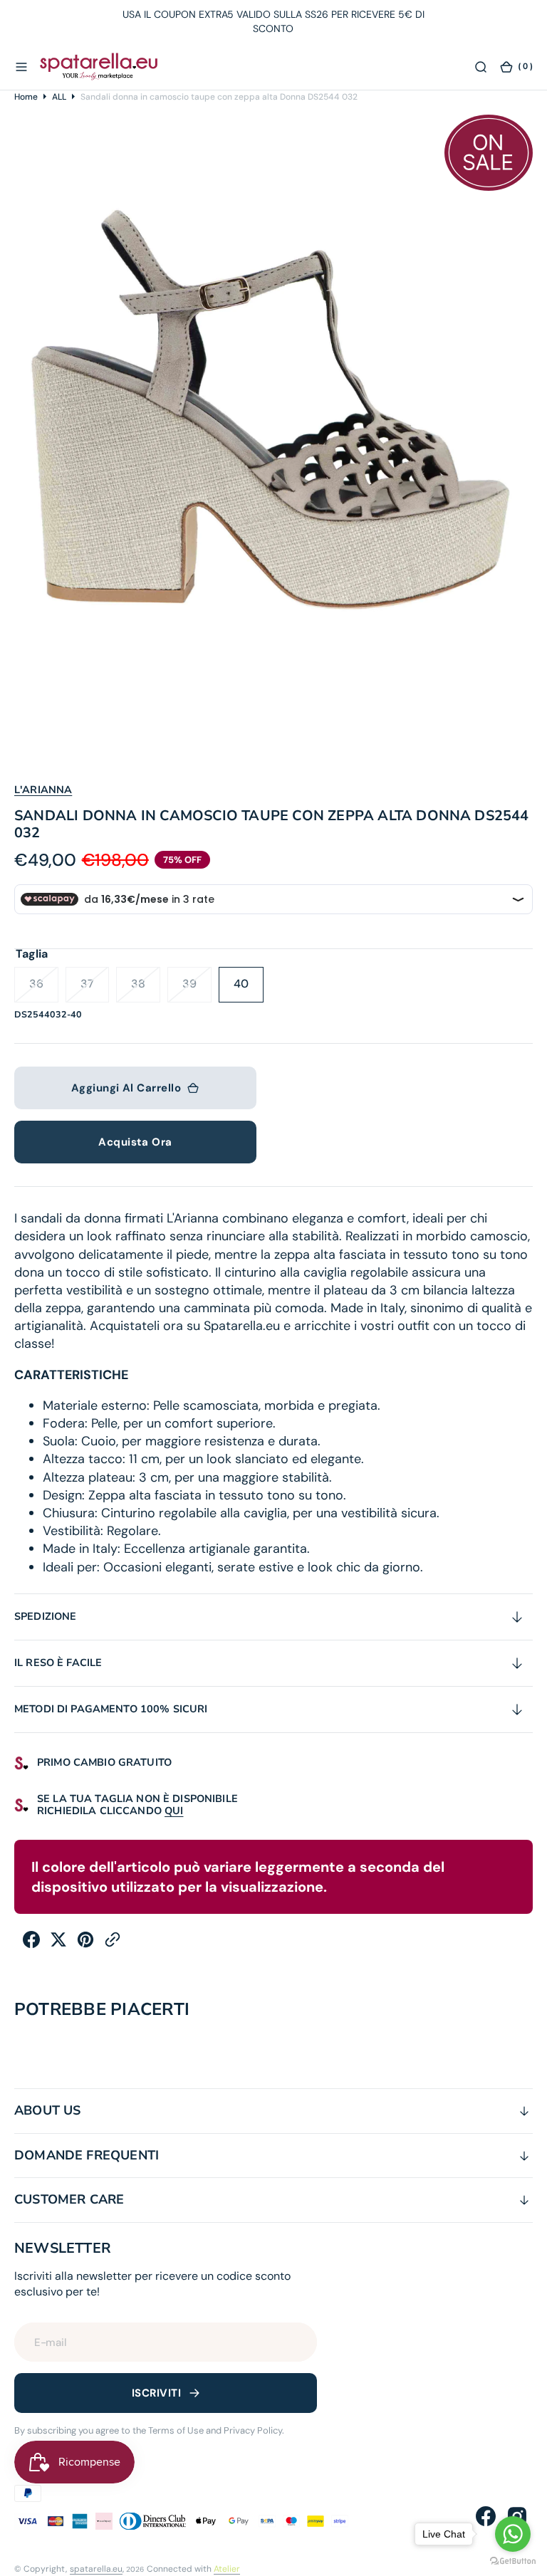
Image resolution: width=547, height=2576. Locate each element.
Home (26, 97)
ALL (59, 97)
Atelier (227, 2569)
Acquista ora (135, 1142)
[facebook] (31, 1944)
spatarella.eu (96, 2569)
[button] (21, 66)
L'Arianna (43, 790)
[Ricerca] (481, 66)
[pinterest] (85, 1944)
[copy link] (113, 1944)
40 (249, 989)
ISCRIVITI (156, 2393)
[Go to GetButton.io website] (513, 2561)
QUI (174, 1811)
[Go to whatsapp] (513, 2534)
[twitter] (58, 1944)
